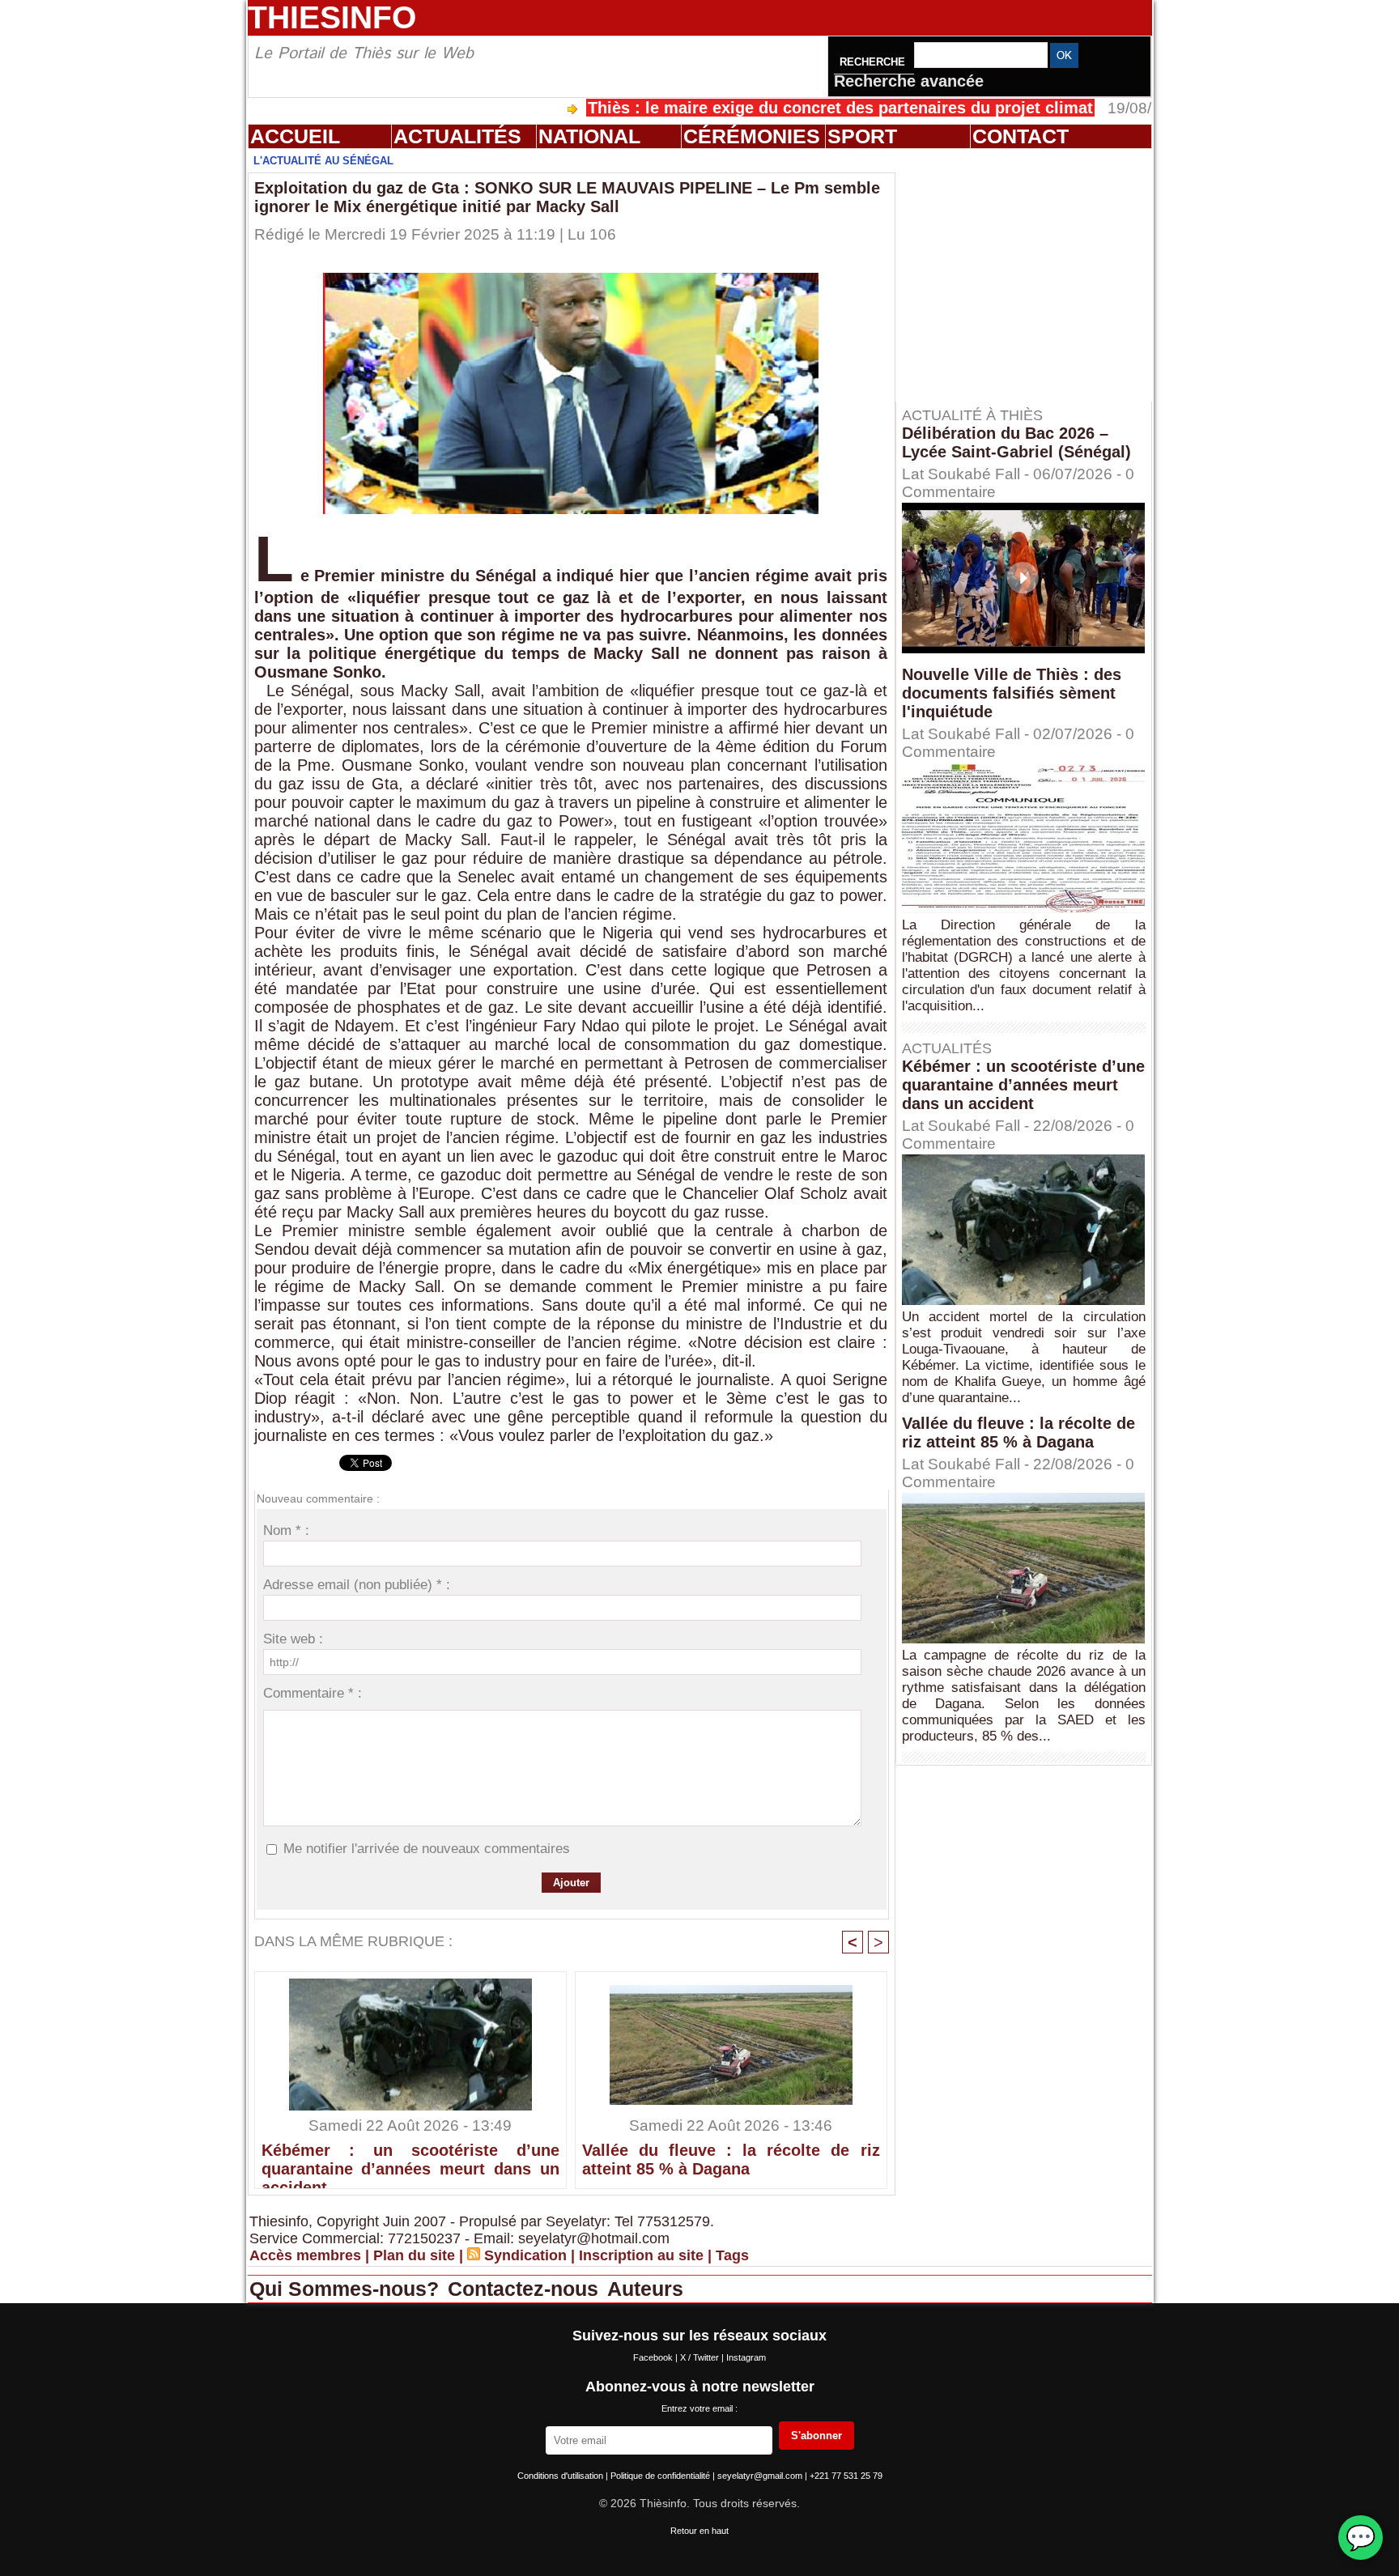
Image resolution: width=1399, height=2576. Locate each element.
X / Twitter (701, 2357)
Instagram (746, 2357)
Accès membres (305, 2255)
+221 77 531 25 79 (846, 2476)
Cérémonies (752, 136)
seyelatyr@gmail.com (761, 2476)
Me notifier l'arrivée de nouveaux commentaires (427, 1849)
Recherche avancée (909, 81)
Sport (862, 136)
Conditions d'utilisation (561, 2476)
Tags (732, 2255)
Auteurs (645, 2289)
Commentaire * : (313, 1693)
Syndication (525, 2255)
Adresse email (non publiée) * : (357, 1585)
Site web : (293, 1639)
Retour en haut (699, 2531)
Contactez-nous (526, 2289)
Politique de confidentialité (661, 2476)
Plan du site (414, 2255)
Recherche (874, 62)
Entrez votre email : (699, 2408)
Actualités (457, 136)
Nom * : (286, 1530)
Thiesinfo (332, 17)
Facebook (654, 2357)
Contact (1021, 136)
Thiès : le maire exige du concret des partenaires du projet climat (748, 108)
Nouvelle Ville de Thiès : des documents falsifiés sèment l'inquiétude (1012, 693)
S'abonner (816, 2436)
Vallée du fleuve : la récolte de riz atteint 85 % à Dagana (731, 2159)
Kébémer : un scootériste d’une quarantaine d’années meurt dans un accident (410, 2162)
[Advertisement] (1031, 274)
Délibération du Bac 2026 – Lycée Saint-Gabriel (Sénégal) (1016, 442)
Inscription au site (641, 2255)
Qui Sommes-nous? (347, 2289)
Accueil (295, 136)
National (589, 136)
